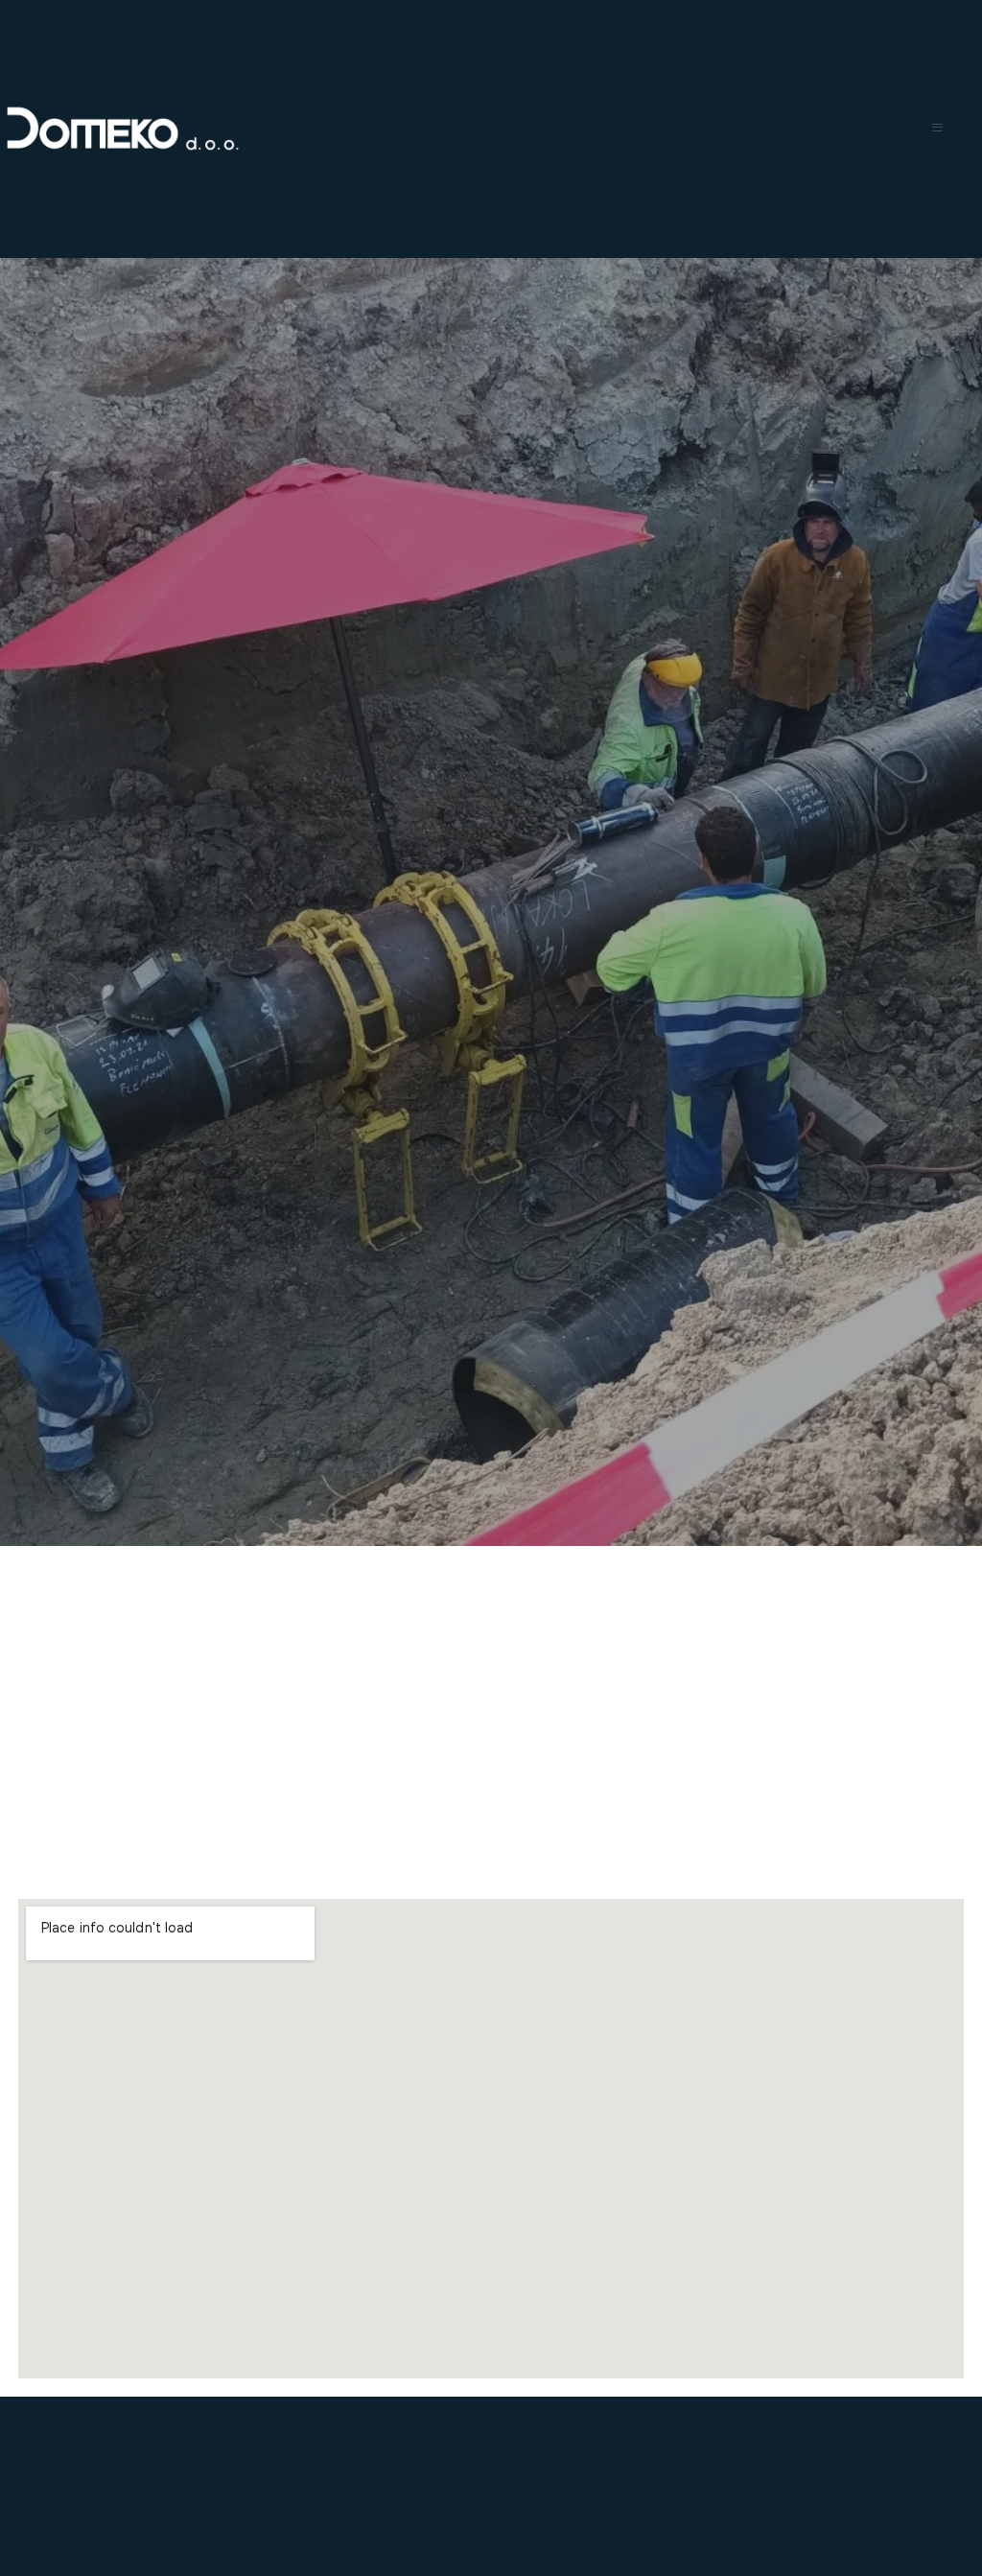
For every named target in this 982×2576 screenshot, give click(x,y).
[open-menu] (937, 129)
